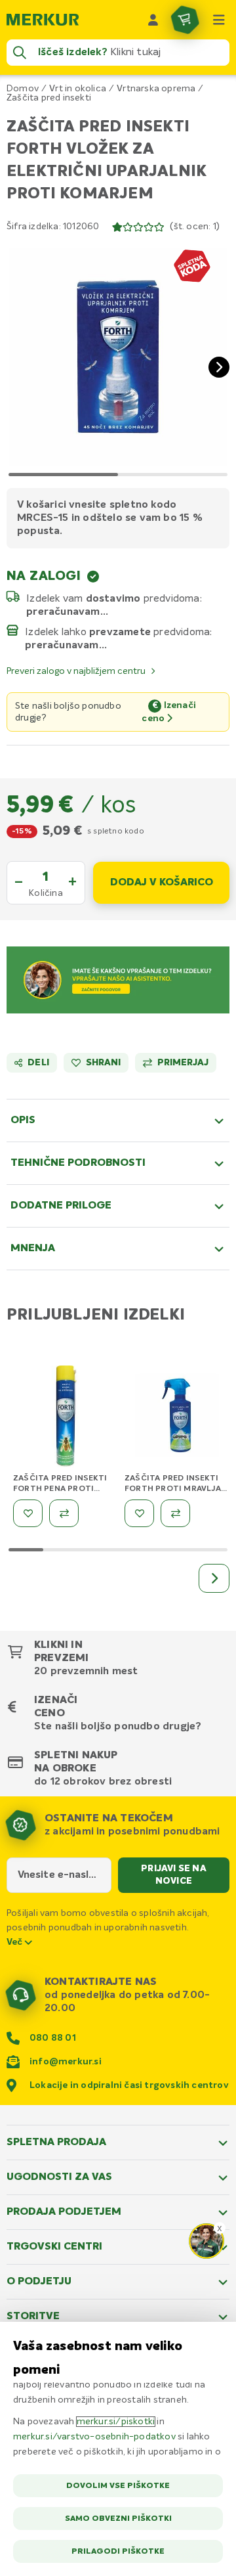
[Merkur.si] (43, 20)
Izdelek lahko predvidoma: (119, 632)
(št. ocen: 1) (195, 227)
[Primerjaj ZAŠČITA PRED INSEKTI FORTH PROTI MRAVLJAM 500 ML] (175, 1513)
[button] (118, 357)
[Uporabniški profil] (153, 20)
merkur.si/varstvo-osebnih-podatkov (94, 2437)
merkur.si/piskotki (116, 2422)
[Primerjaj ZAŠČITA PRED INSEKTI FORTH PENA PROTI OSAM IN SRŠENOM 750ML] (64, 1513)
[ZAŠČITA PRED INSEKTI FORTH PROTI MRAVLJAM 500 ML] (177, 1418)
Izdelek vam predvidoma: (114, 598)
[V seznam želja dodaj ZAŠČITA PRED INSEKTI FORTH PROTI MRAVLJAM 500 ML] (139, 1513)
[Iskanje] (20, 53)
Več (16, 1942)
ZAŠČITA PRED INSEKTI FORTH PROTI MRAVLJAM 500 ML (176, 1489)
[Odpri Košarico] (185, 20)
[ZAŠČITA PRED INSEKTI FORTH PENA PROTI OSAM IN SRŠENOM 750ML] (66, 1418)
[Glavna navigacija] (219, 20)
